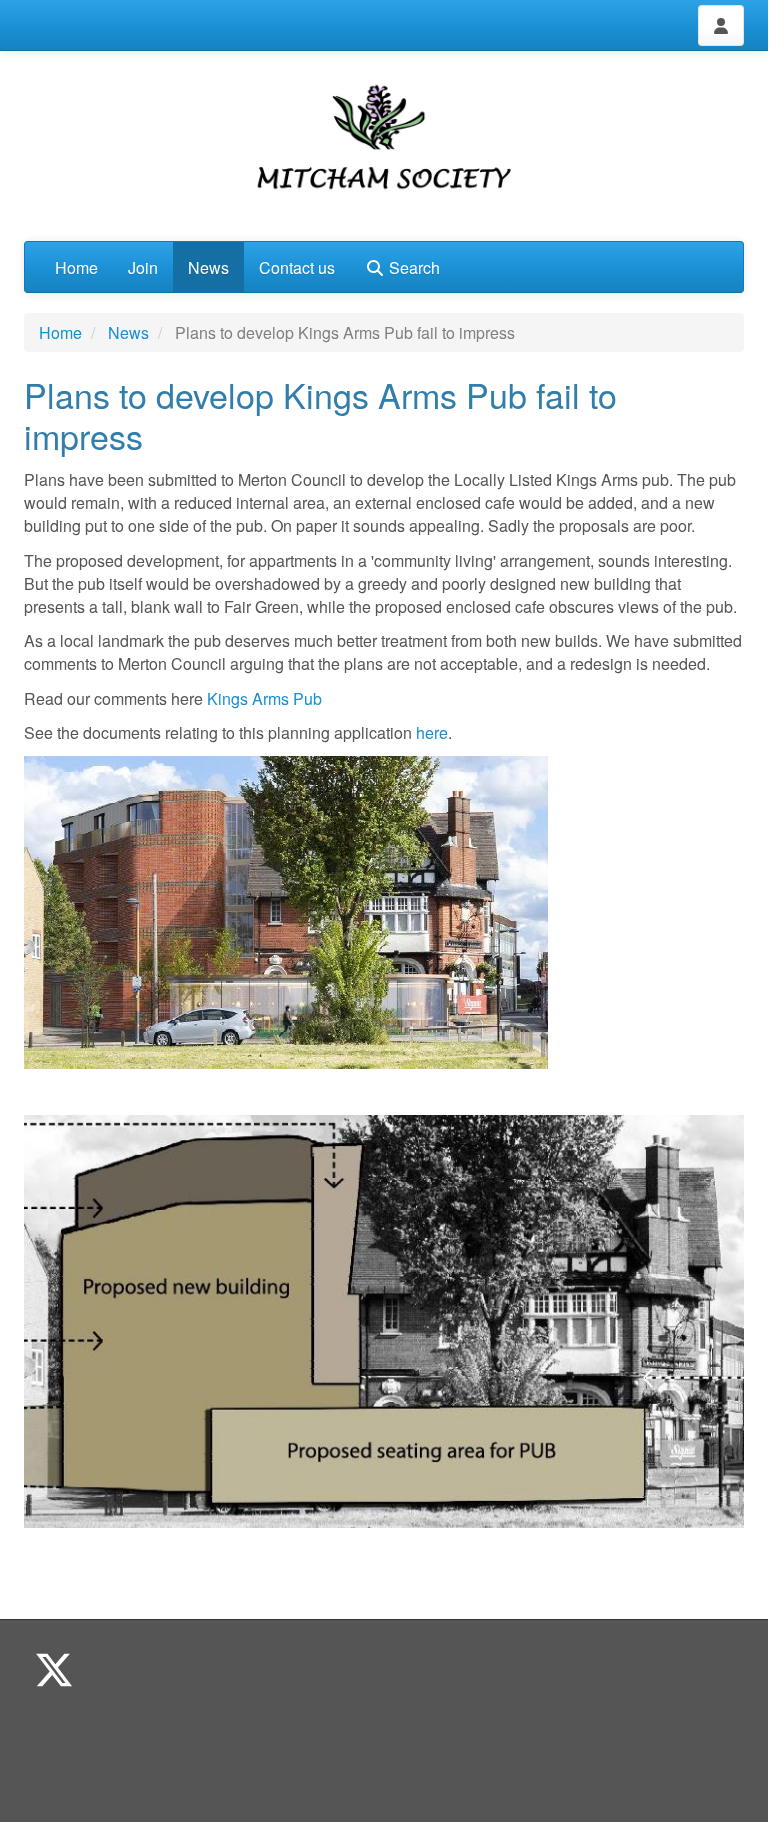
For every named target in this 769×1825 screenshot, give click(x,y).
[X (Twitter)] (54, 1668)
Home (76, 267)
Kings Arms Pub (266, 698)
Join (143, 267)
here (432, 732)
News (208, 267)
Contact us (297, 267)
